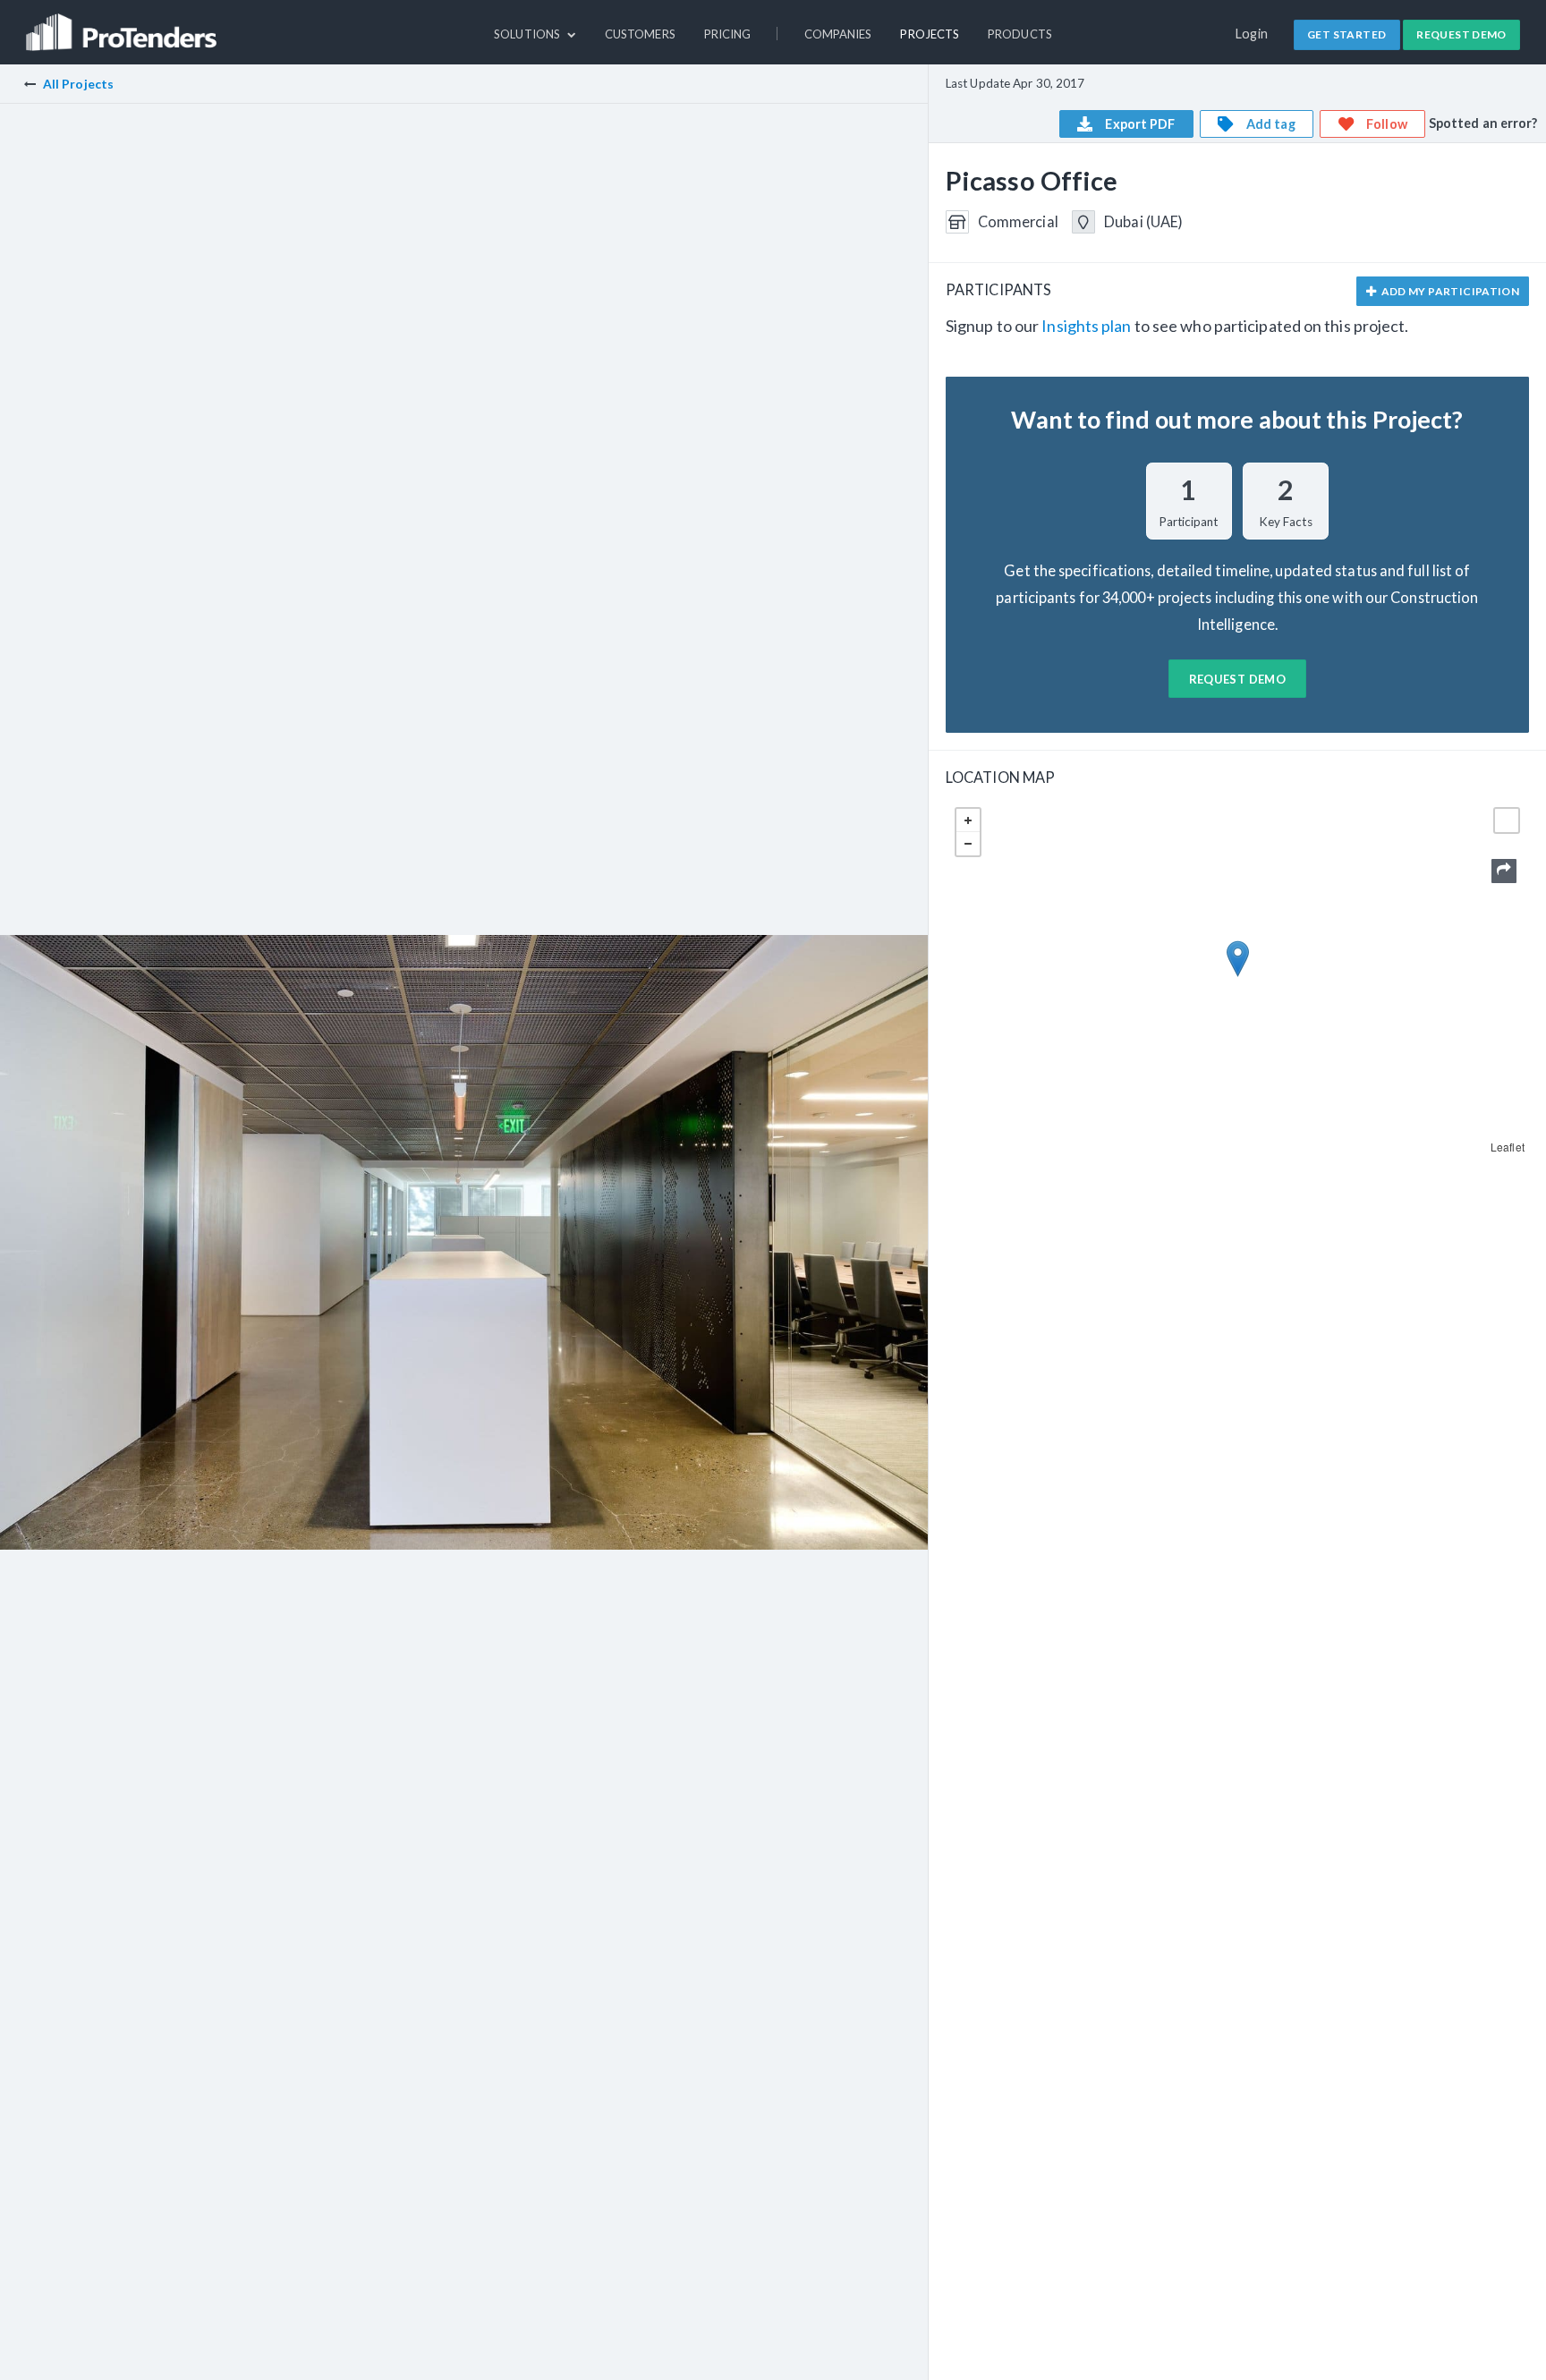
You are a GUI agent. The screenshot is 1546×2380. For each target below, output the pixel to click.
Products (1020, 34)
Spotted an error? (1483, 123)
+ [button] (968, 820)
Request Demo (1461, 34)
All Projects (78, 84)
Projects (930, 34)
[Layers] (1507, 820)
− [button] (968, 844)
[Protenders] (123, 24)
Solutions (528, 34)
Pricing (728, 34)
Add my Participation (1449, 291)
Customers (640, 34)
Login (1252, 34)
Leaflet (1508, 1147)
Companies (838, 34)
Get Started (1346, 34)
